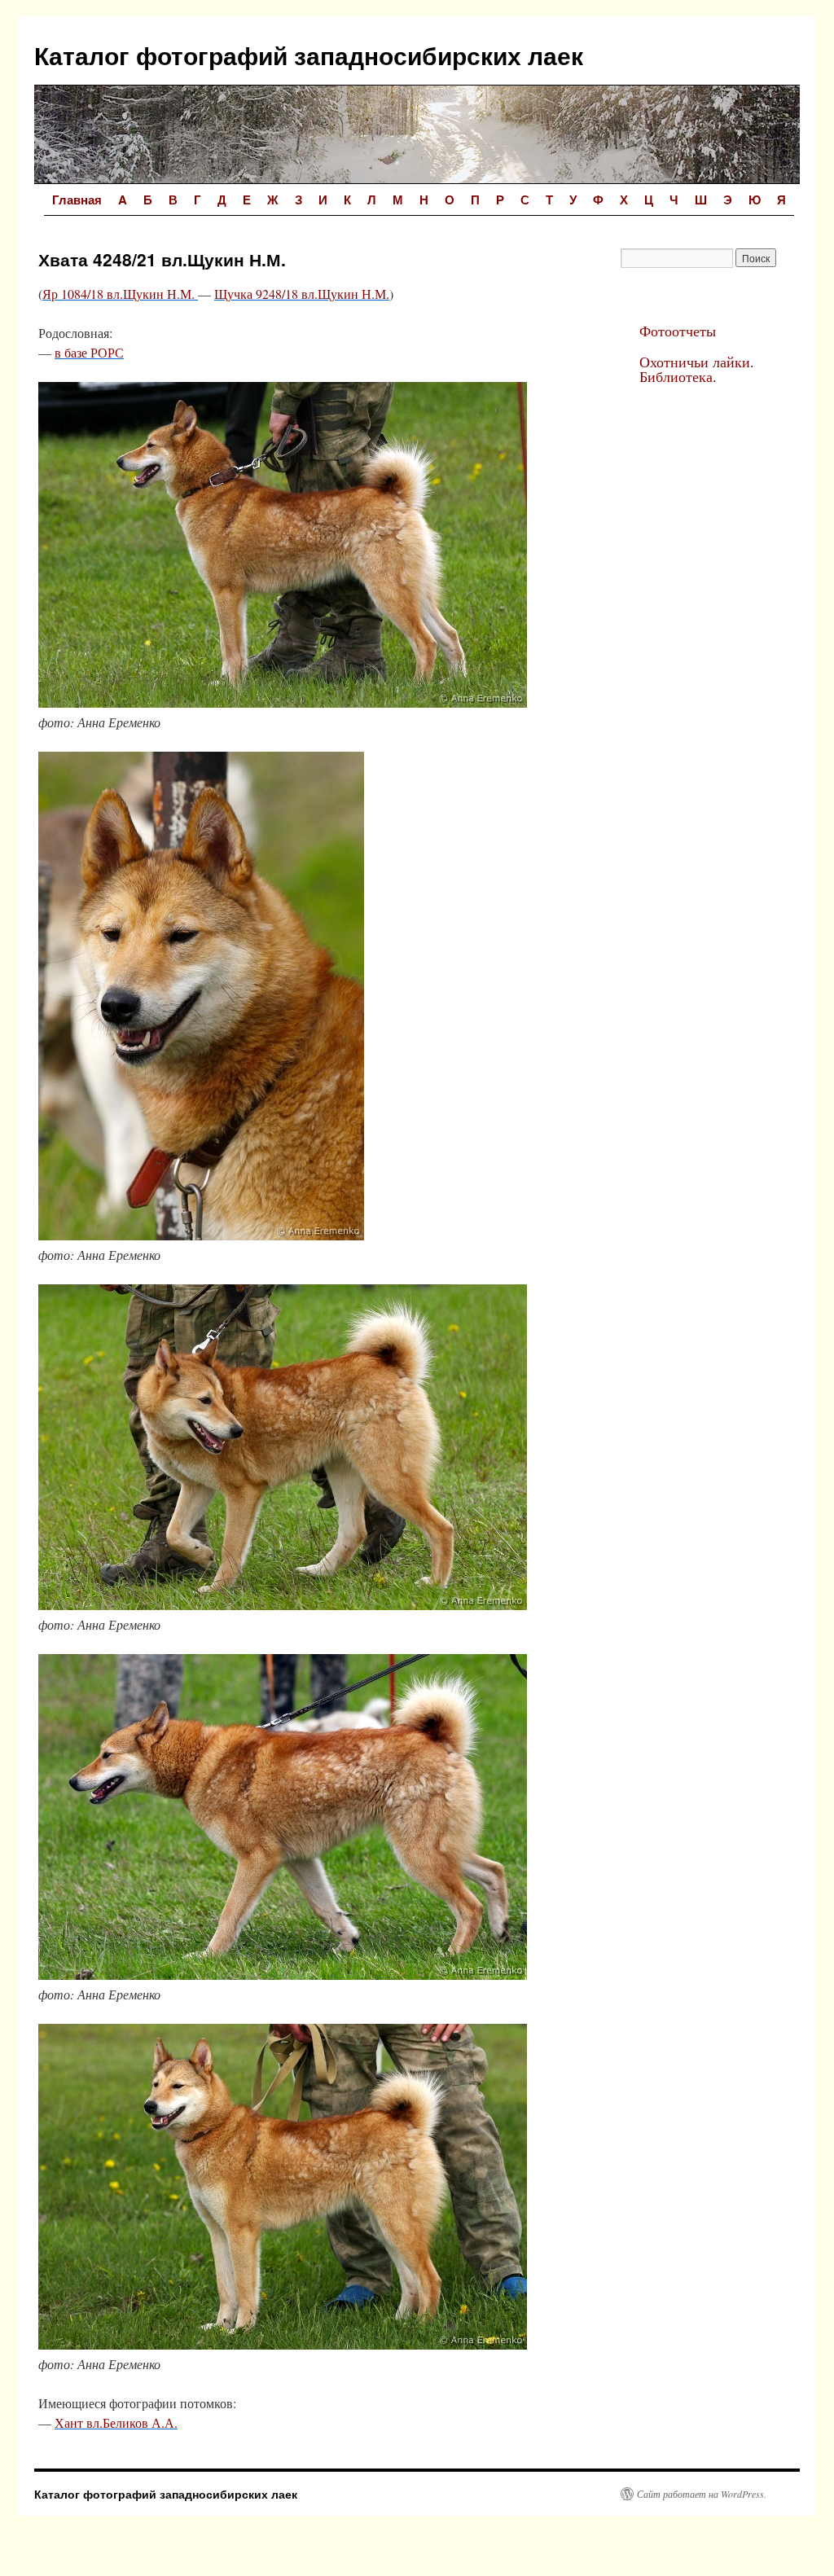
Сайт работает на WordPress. (702, 2494)
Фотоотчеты (678, 331)
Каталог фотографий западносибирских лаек (309, 55)
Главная (77, 200)
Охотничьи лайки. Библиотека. (697, 369)
